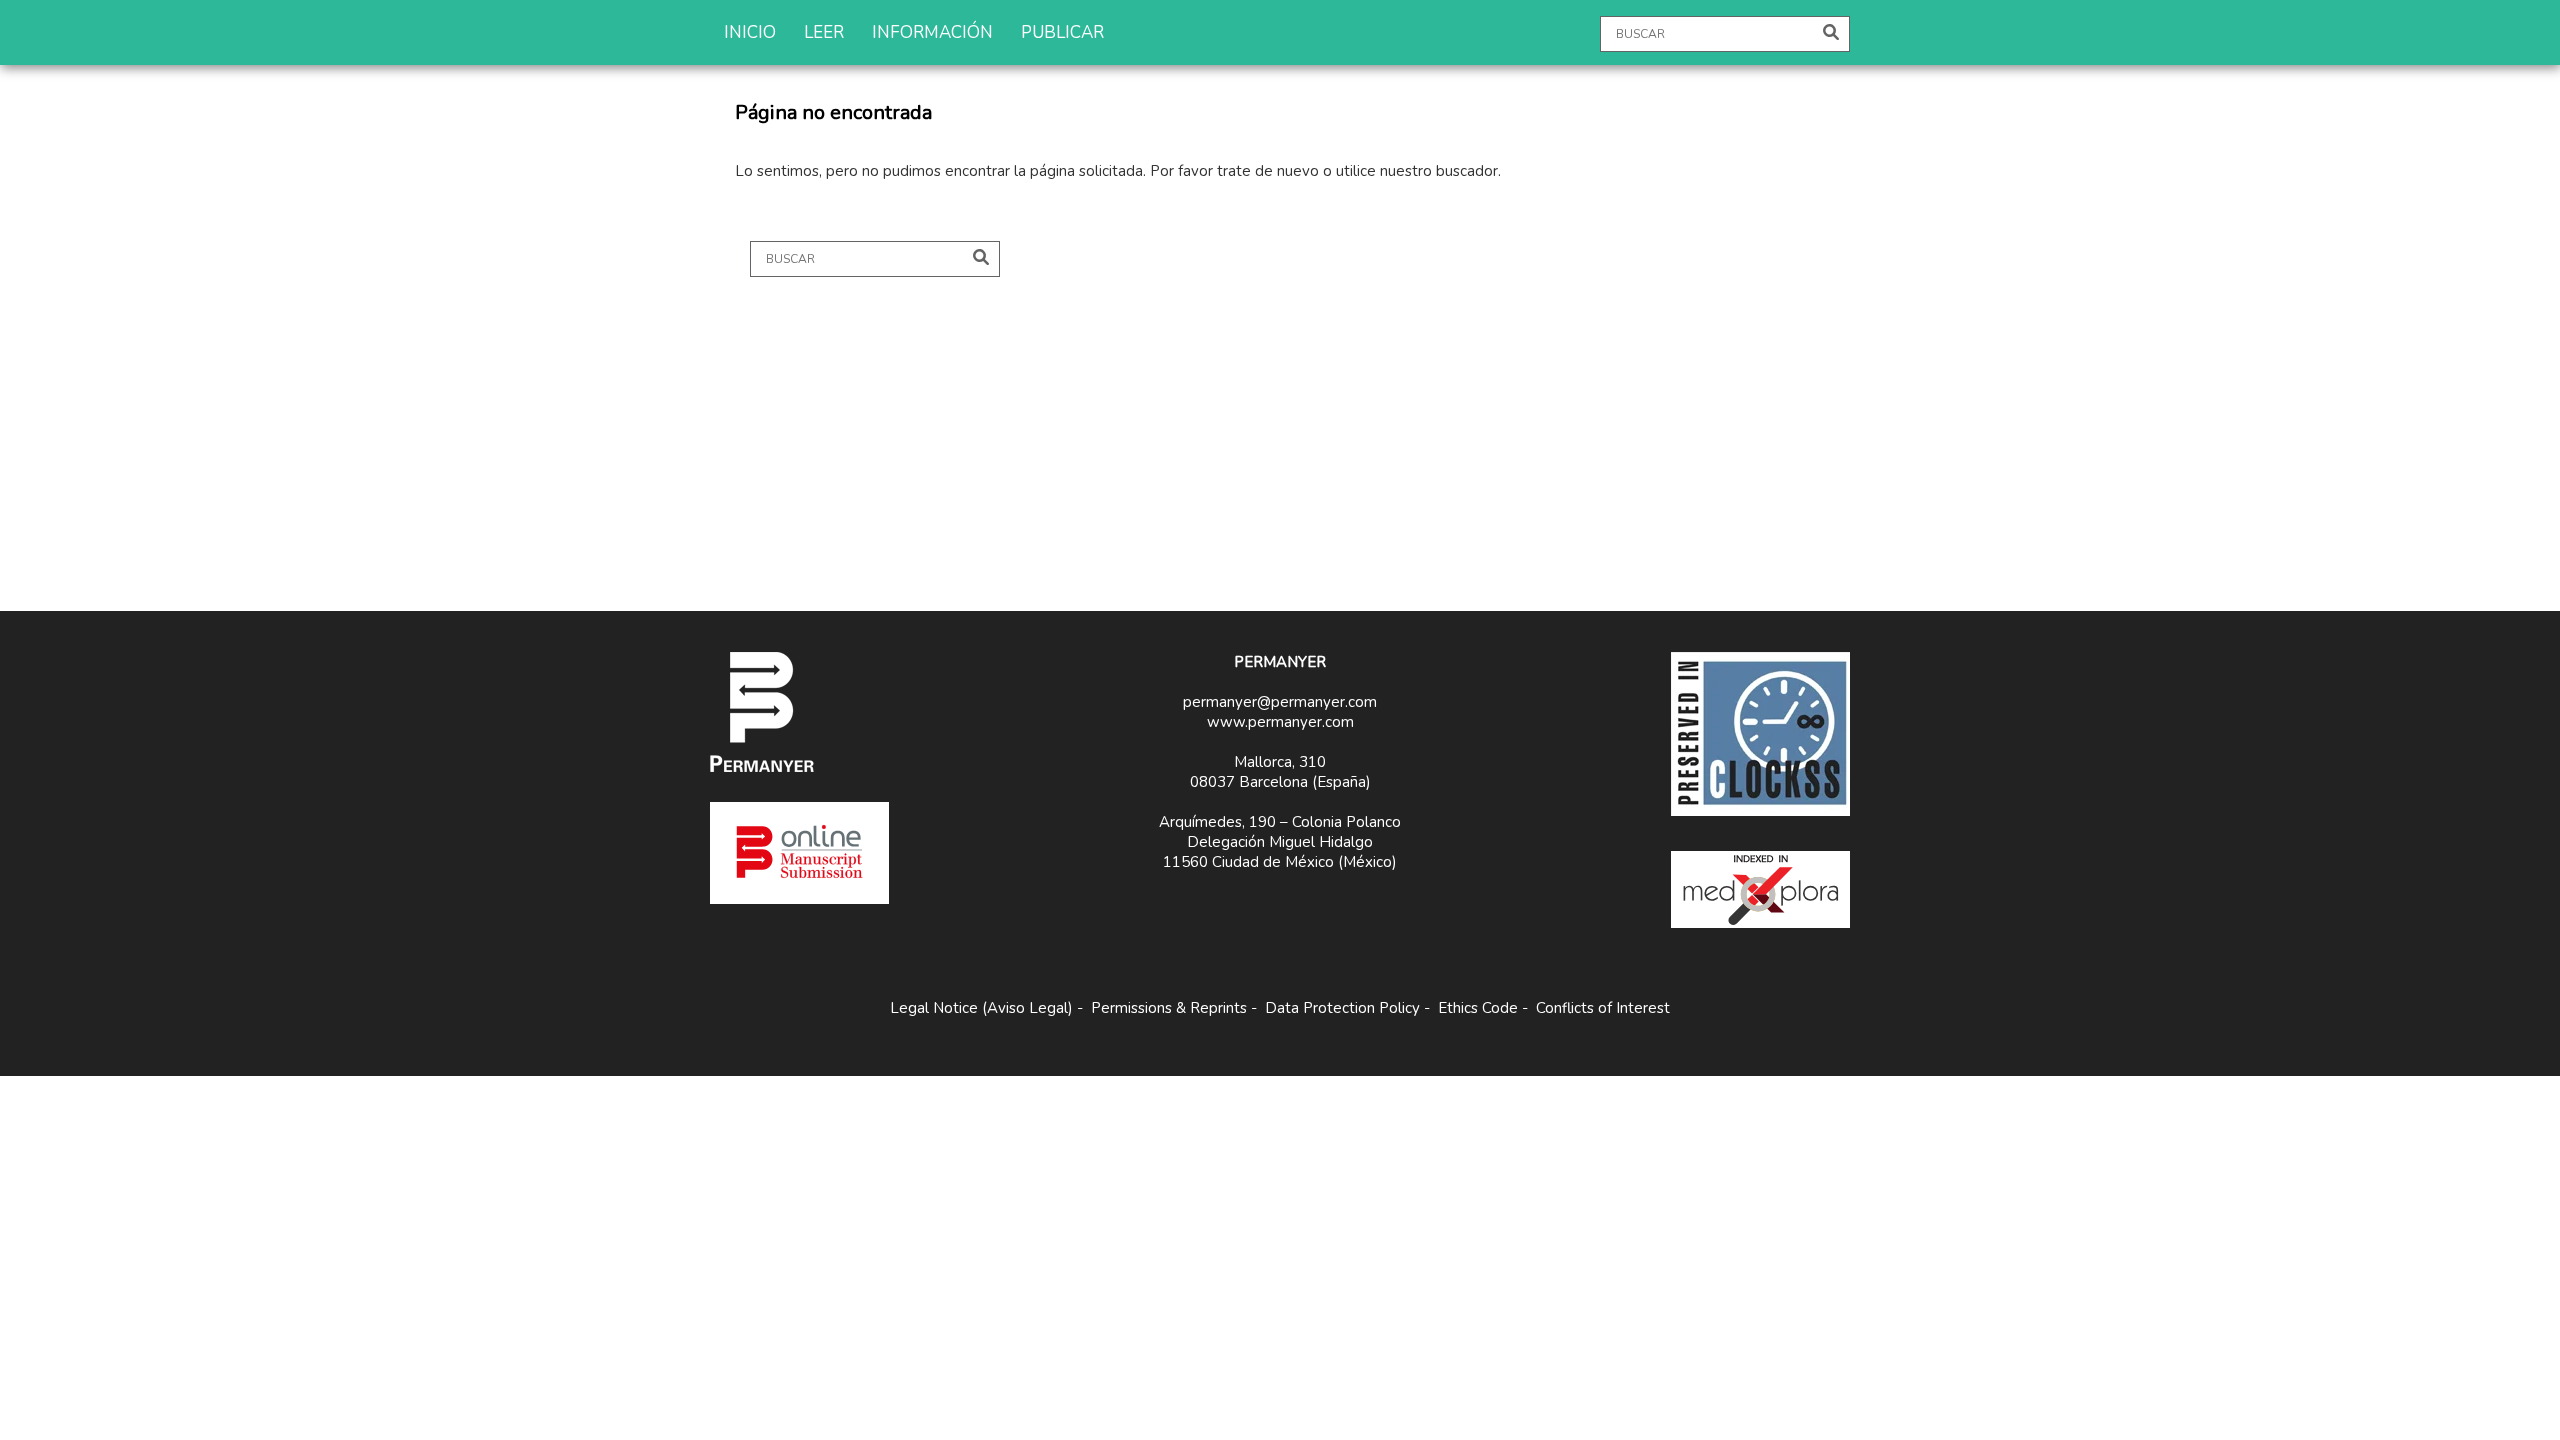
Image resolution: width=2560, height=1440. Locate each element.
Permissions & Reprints (1169, 1008)
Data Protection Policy (1342, 1008)
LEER (824, 32)
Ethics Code (1478, 1008)
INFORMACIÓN (932, 32)
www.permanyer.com (1280, 722)
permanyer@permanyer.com (1280, 702)
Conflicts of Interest (1603, 1008)
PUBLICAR (1062, 32)
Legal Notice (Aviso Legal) (981, 1008)
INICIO (750, 32)
